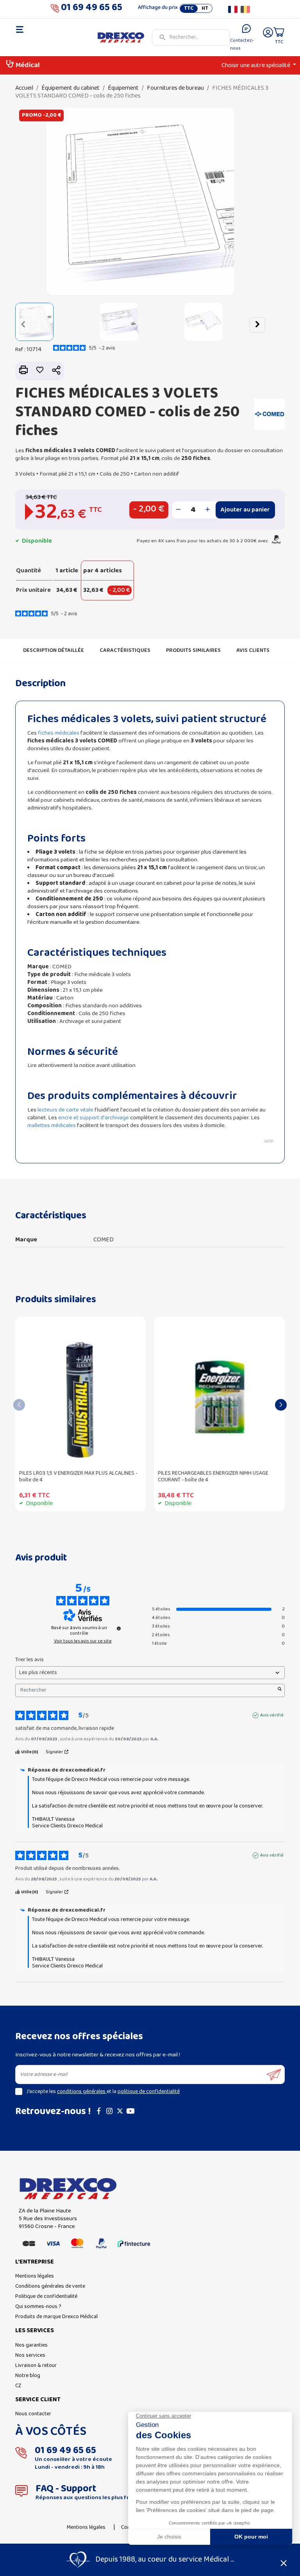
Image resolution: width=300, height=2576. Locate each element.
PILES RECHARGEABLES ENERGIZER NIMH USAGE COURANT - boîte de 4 (213, 1477)
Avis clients (253, 651)
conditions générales (82, 2092)
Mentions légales (35, 2276)
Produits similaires (193, 651)
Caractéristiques (125, 651)
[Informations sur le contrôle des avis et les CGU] (119, 1628)
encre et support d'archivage (94, 1118)
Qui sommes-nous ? (38, 2307)
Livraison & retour (36, 2366)
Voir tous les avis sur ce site (83, 1641)
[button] (23, 325)
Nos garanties (31, 2345)
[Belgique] (245, 9)
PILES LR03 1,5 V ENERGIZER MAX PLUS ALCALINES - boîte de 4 (78, 1477)
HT (205, 9)
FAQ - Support (66, 2489)
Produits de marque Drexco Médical (56, 2317)
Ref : (20, 350)
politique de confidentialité (149, 2092)
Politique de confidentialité (46, 2296)
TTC (189, 9)
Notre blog (28, 2376)
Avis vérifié (272, 1715)
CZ (18, 2386)
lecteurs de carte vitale (65, 1110)
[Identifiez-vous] (268, 38)
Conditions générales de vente (50, 2286)
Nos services (30, 2355)
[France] (233, 9)
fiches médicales (59, 733)
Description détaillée (54, 651)
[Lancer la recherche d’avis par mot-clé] (280, 1690)
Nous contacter (33, 2414)
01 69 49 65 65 (92, 9)
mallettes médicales (52, 1126)
